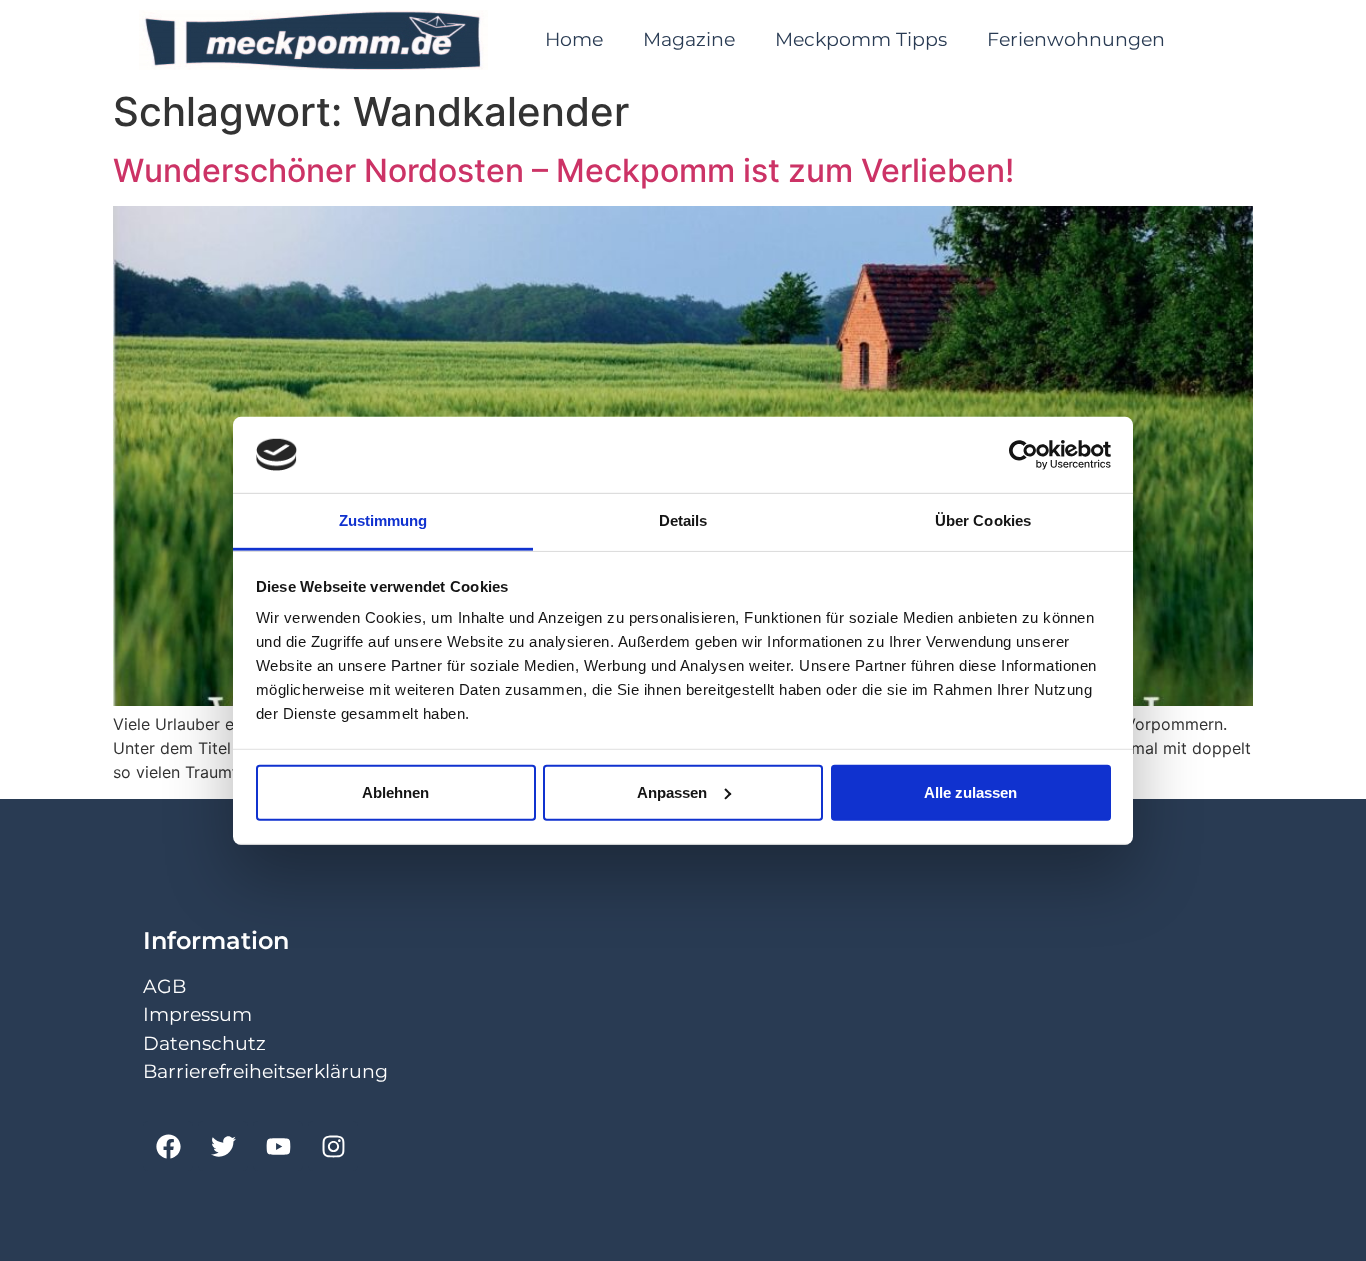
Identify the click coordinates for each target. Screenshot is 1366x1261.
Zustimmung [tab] (383, 520)
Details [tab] (683, 520)
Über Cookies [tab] (983, 520)
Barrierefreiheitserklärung (265, 1071)
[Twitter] (223, 1146)
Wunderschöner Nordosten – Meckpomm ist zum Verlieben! (563, 170)
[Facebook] (168, 1146)
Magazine (689, 39)
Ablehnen (395, 792)
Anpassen (672, 792)
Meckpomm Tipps (861, 39)
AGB (164, 986)
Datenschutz (204, 1043)
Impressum (197, 1014)
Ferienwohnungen (1076, 39)
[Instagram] (333, 1146)
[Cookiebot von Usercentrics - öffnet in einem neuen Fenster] (1023, 455)
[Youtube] (278, 1146)
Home (574, 39)
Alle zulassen (970, 792)
